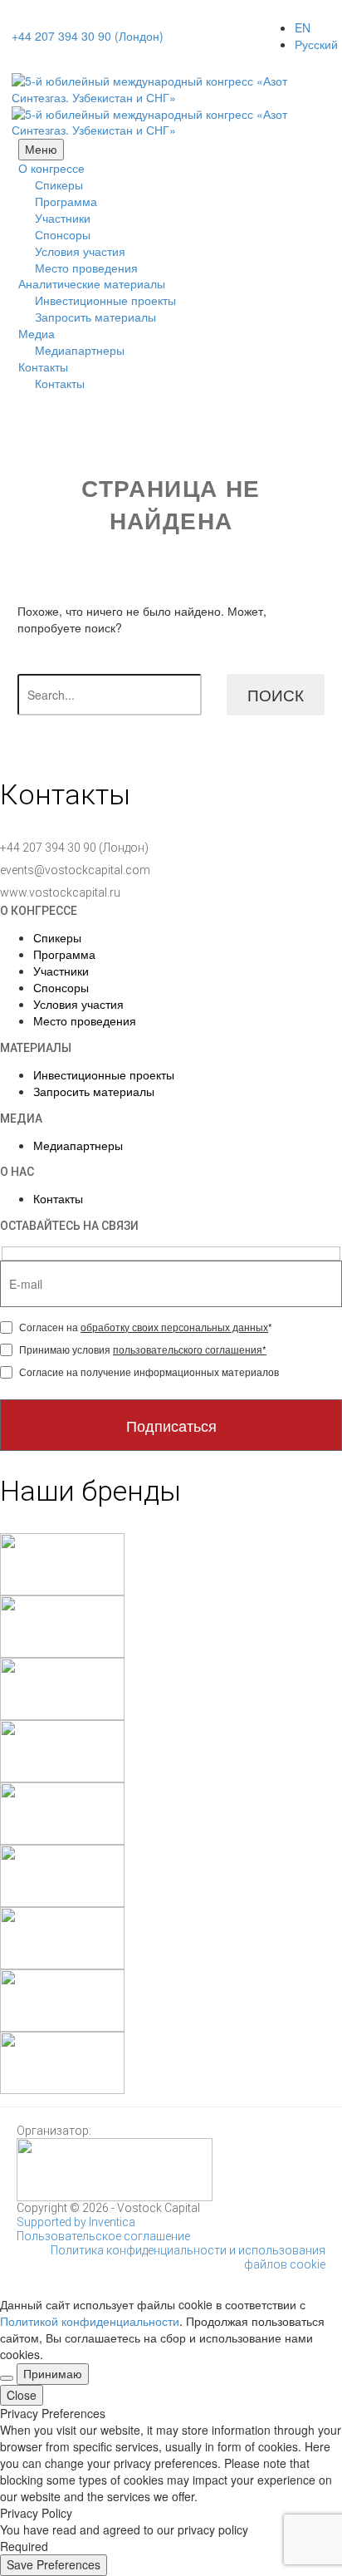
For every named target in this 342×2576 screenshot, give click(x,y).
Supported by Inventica (76, 2222)
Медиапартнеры (80, 350)
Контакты (43, 366)
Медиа (37, 333)
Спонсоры (63, 234)
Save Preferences (54, 2564)
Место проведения (86, 268)
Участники (63, 218)
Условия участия (80, 251)
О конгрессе (51, 168)
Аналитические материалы (92, 283)
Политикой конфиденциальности (90, 2321)
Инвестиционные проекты (105, 300)
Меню (41, 149)
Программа (66, 201)
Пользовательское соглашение (103, 2236)
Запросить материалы (95, 317)
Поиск (276, 694)
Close (22, 2395)
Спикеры (59, 184)
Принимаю (53, 2373)
